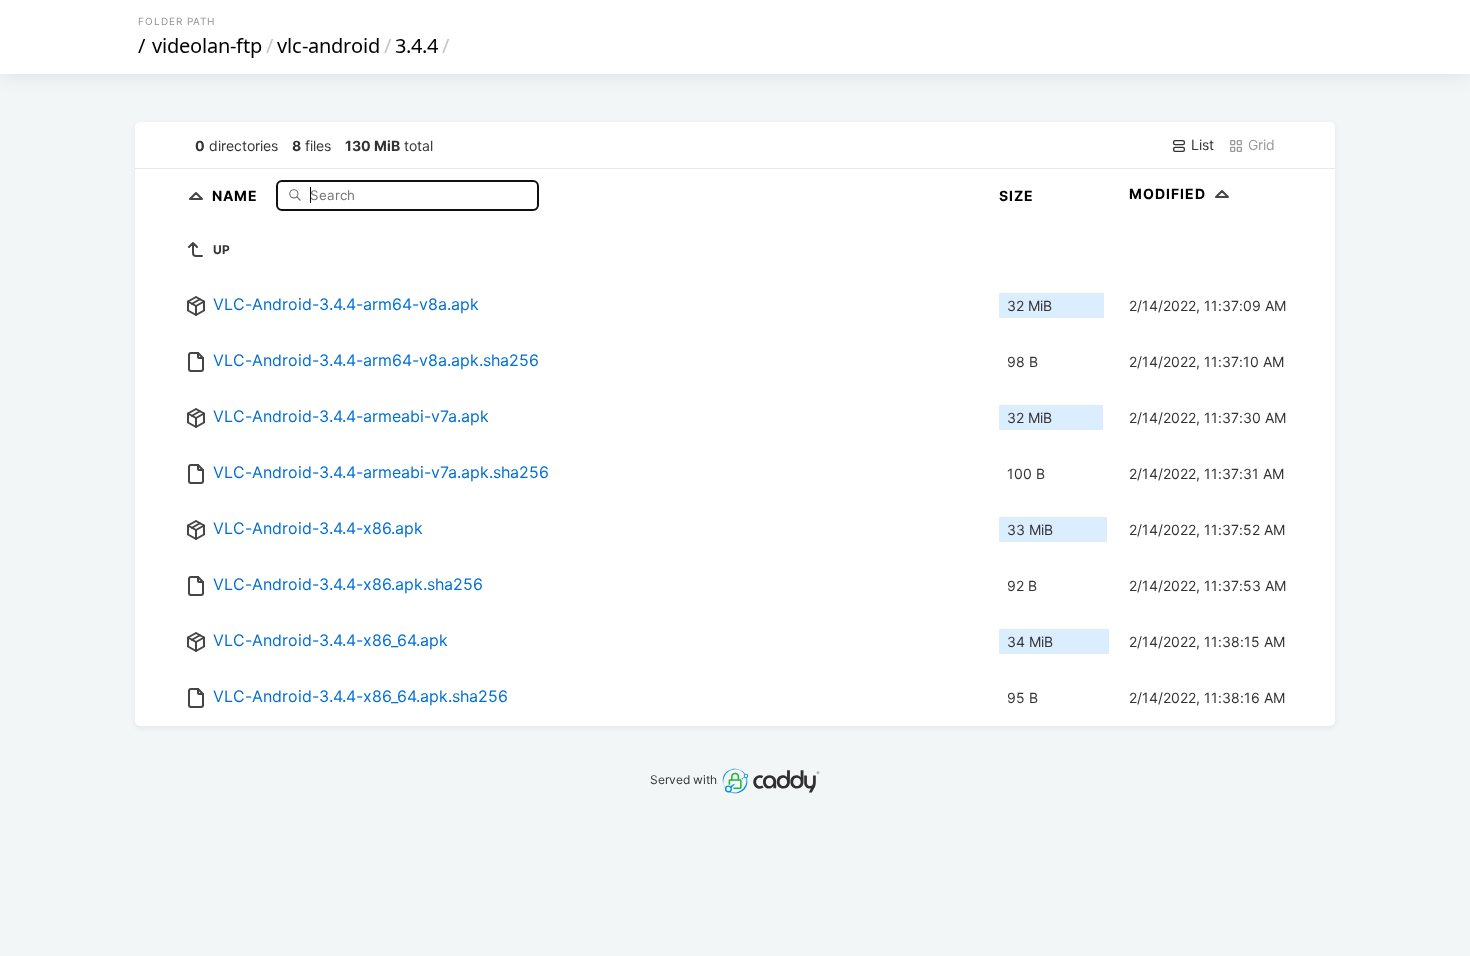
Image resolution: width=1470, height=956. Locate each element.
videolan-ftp (207, 45)
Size (1016, 195)
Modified (1169, 193)
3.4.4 (416, 45)
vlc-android (328, 45)
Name (237, 194)
